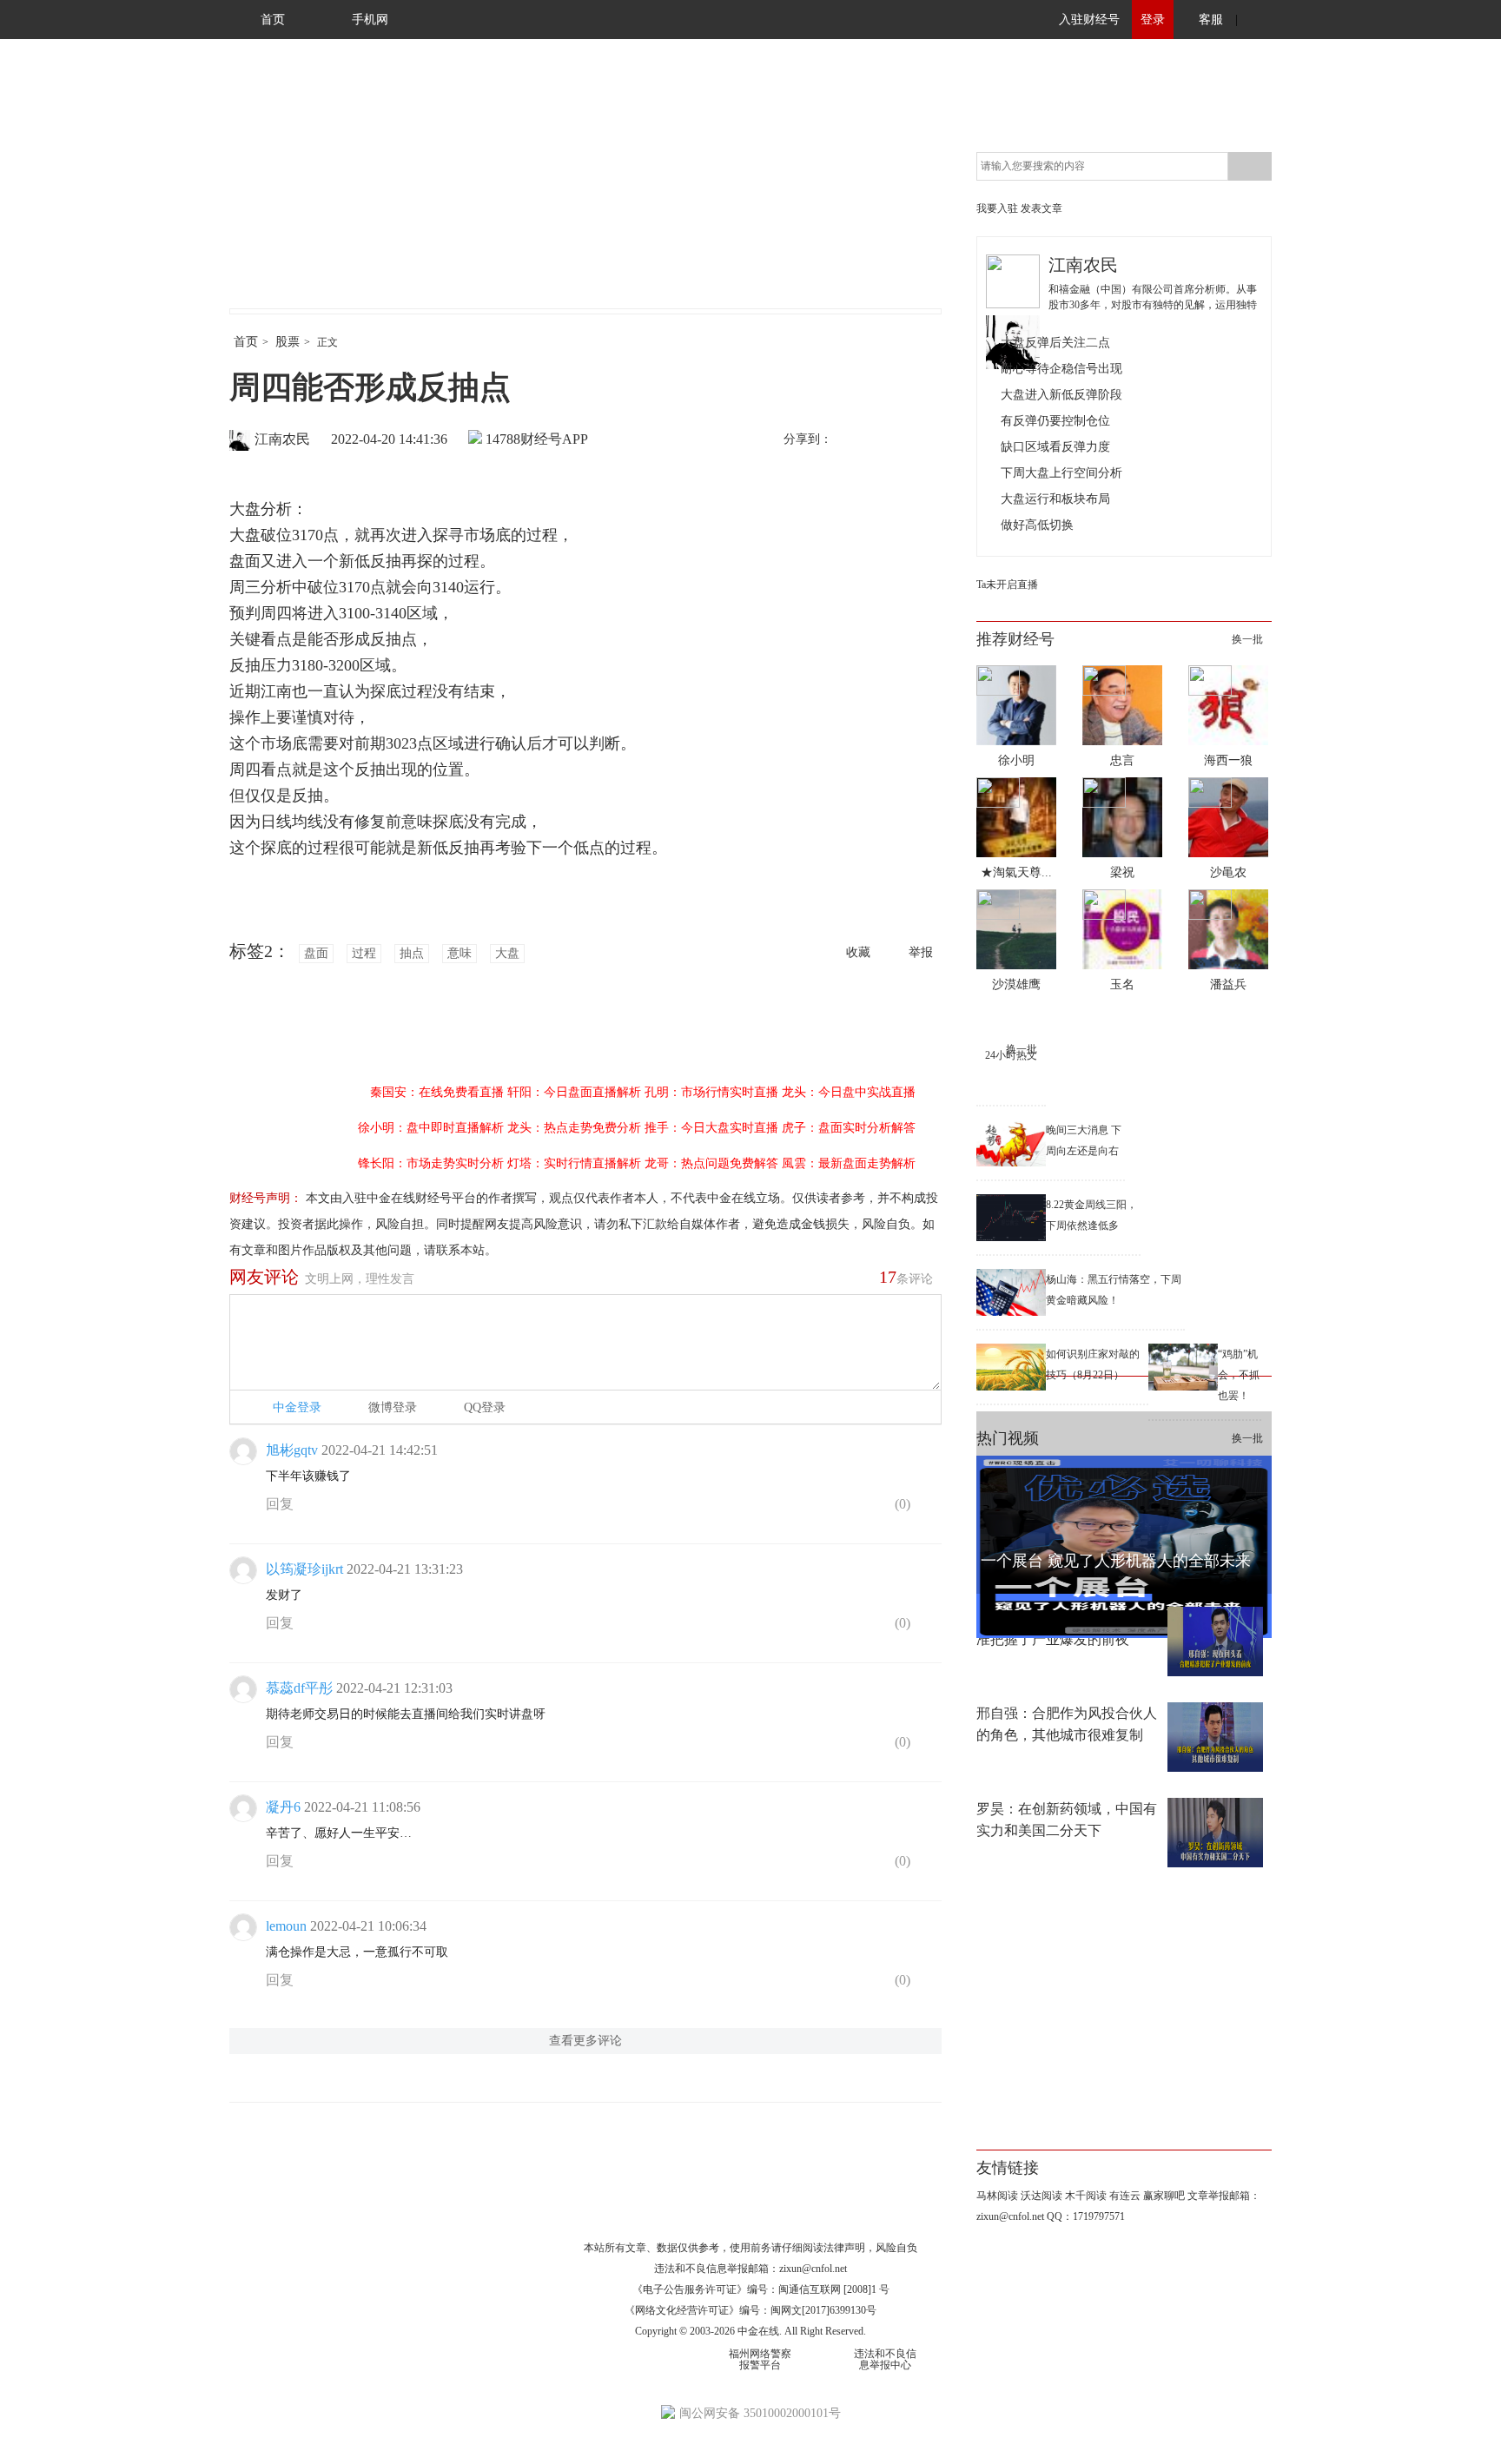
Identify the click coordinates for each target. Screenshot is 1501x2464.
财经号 (277, 191)
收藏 (858, 952)
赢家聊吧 (1164, 2196)
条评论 (906, 1277)
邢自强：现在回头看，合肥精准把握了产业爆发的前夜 (1067, 1628)
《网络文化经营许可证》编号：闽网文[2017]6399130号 (750, 2310)
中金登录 (297, 1407)
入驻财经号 (1089, 20)
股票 (288, 342)
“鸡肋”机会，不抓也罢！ (1239, 1375)
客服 (1211, 20)
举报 (921, 952)
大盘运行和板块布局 (1055, 499)
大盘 (507, 953)
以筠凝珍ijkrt (304, 1569)
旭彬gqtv (292, 1450)
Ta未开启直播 (1007, 585)
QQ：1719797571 (1086, 2216)
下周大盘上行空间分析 (1061, 473)
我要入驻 (997, 208)
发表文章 (1041, 208)
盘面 (316, 953)
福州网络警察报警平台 (760, 2359)
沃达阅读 (1041, 2196)
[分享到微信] (889, 440)
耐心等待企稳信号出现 (1061, 369)
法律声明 (844, 2248)
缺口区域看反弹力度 (1055, 447)
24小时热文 (1011, 1055)
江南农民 (282, 439)
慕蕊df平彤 (299, 1688)
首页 (273, 20)
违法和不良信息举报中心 (885, 2359)
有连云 (1125, 2196)
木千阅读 (1086, 2196)
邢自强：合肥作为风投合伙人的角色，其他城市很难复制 (1067, 1724)
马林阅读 (997, 2196)
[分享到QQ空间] (925, 440)
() (901, 1504)
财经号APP (554, 439)
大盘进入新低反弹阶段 (1061, 395)
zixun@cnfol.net (813, 2269)
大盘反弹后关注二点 (1055, 343)
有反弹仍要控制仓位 (1055, 421)
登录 (1153, 20)
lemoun (286, 1926)
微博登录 (393, 1407)
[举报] (928, 1508)
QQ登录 (485, 1407)
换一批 (1247, 639)
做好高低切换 (1037, 525)
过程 (364, 953)
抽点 (412, 953)
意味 (460, 953)
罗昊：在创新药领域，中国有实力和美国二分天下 (1067, 1820)
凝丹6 (283, 1807)
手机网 (370, 20)
